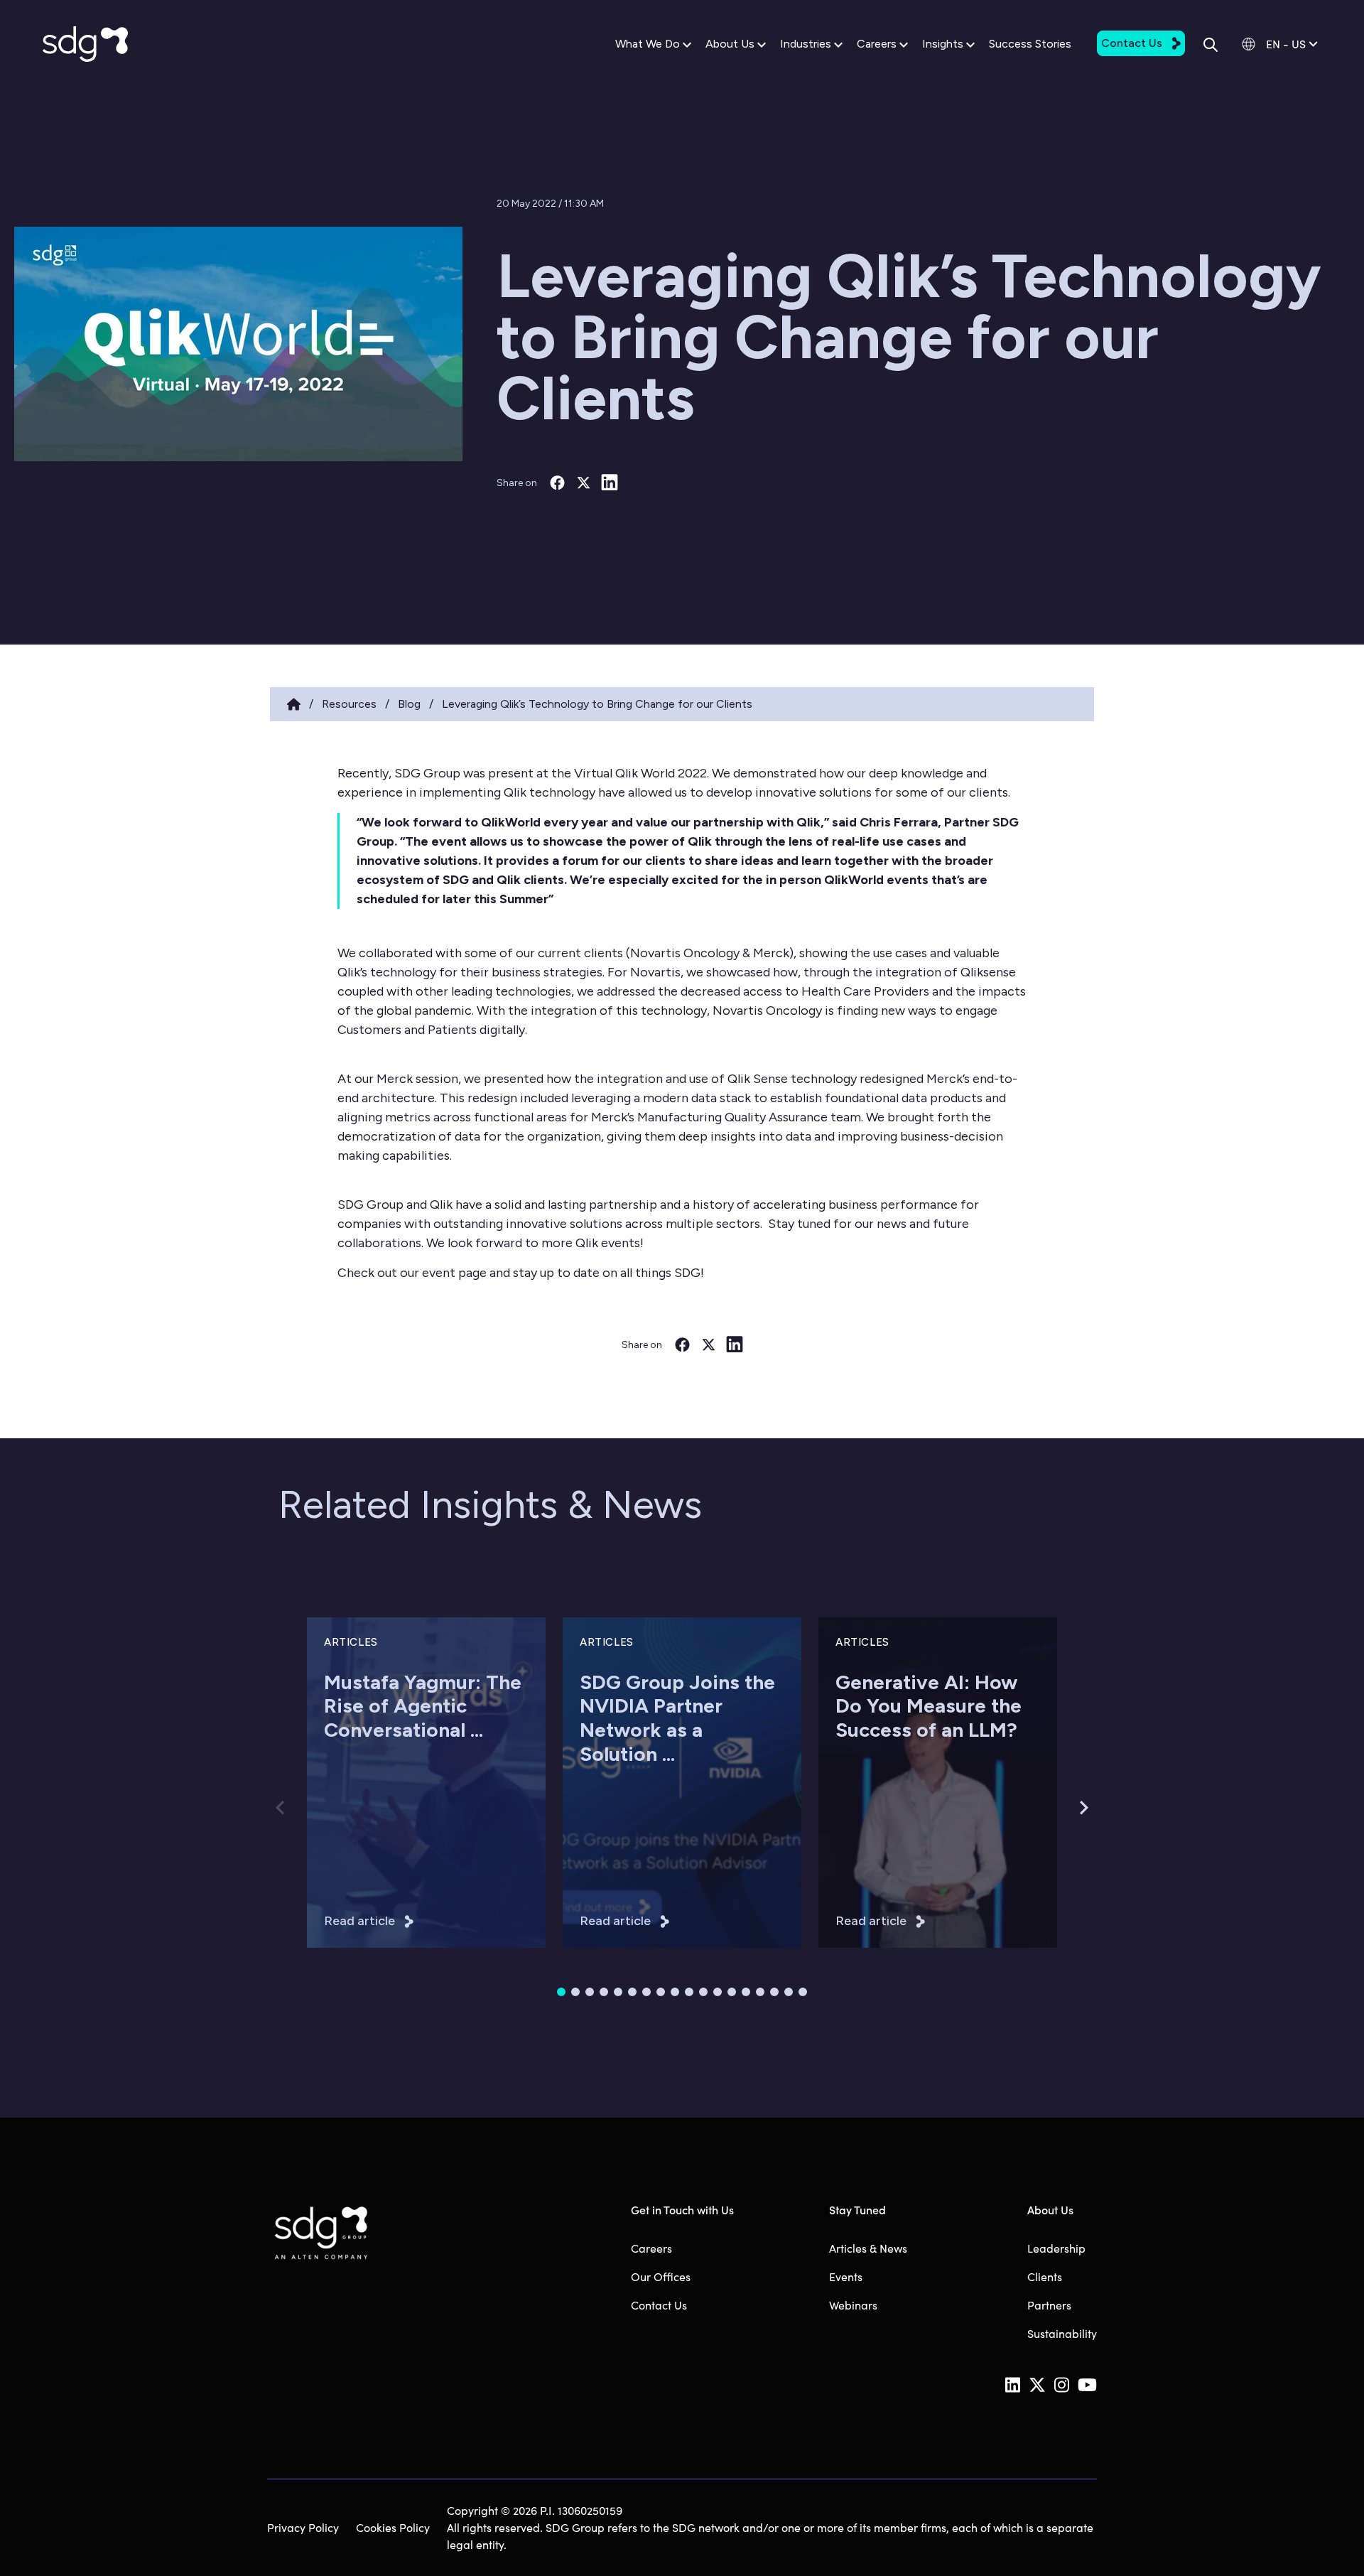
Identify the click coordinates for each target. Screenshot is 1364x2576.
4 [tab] (604, 1992)
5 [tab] (618, 1992)
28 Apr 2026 (608, 1810)
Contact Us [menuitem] (659, 2305)
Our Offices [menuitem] (661, 2276)
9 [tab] (675, 1992)
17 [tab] (789, 1992)
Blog (409, 704)
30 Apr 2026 (353, 1810)
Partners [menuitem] (1049, 2305)
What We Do (648, 44)
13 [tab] (732, 1992)
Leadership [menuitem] (1056, 2248)
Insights (943, 44)
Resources (349, 704)
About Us (730, 44)
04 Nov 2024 (867, 1810)
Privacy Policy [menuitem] (303, 2527)
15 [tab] (760, 1992)
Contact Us (1132, 43)
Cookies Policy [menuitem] (393, 2527)
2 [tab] (575, 1992)
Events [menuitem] (846, 2276)
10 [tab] (689, 1992)
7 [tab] (646, 1992)
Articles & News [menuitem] (868, 2248)
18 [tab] (803, 1992)
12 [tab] (718, 1992)
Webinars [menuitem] (853, 2305)
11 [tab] (703, 1992)
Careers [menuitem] (651, 2248)
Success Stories (1030, 44)
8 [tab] (661, 1992)
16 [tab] (774, 1992)
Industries (806, 44)
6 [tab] (632, 1992)
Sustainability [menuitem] (1062, 2333)
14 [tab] (746, 1992)
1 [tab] (561, 1992)
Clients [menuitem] (1045, 2276)
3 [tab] (590, 1992)
